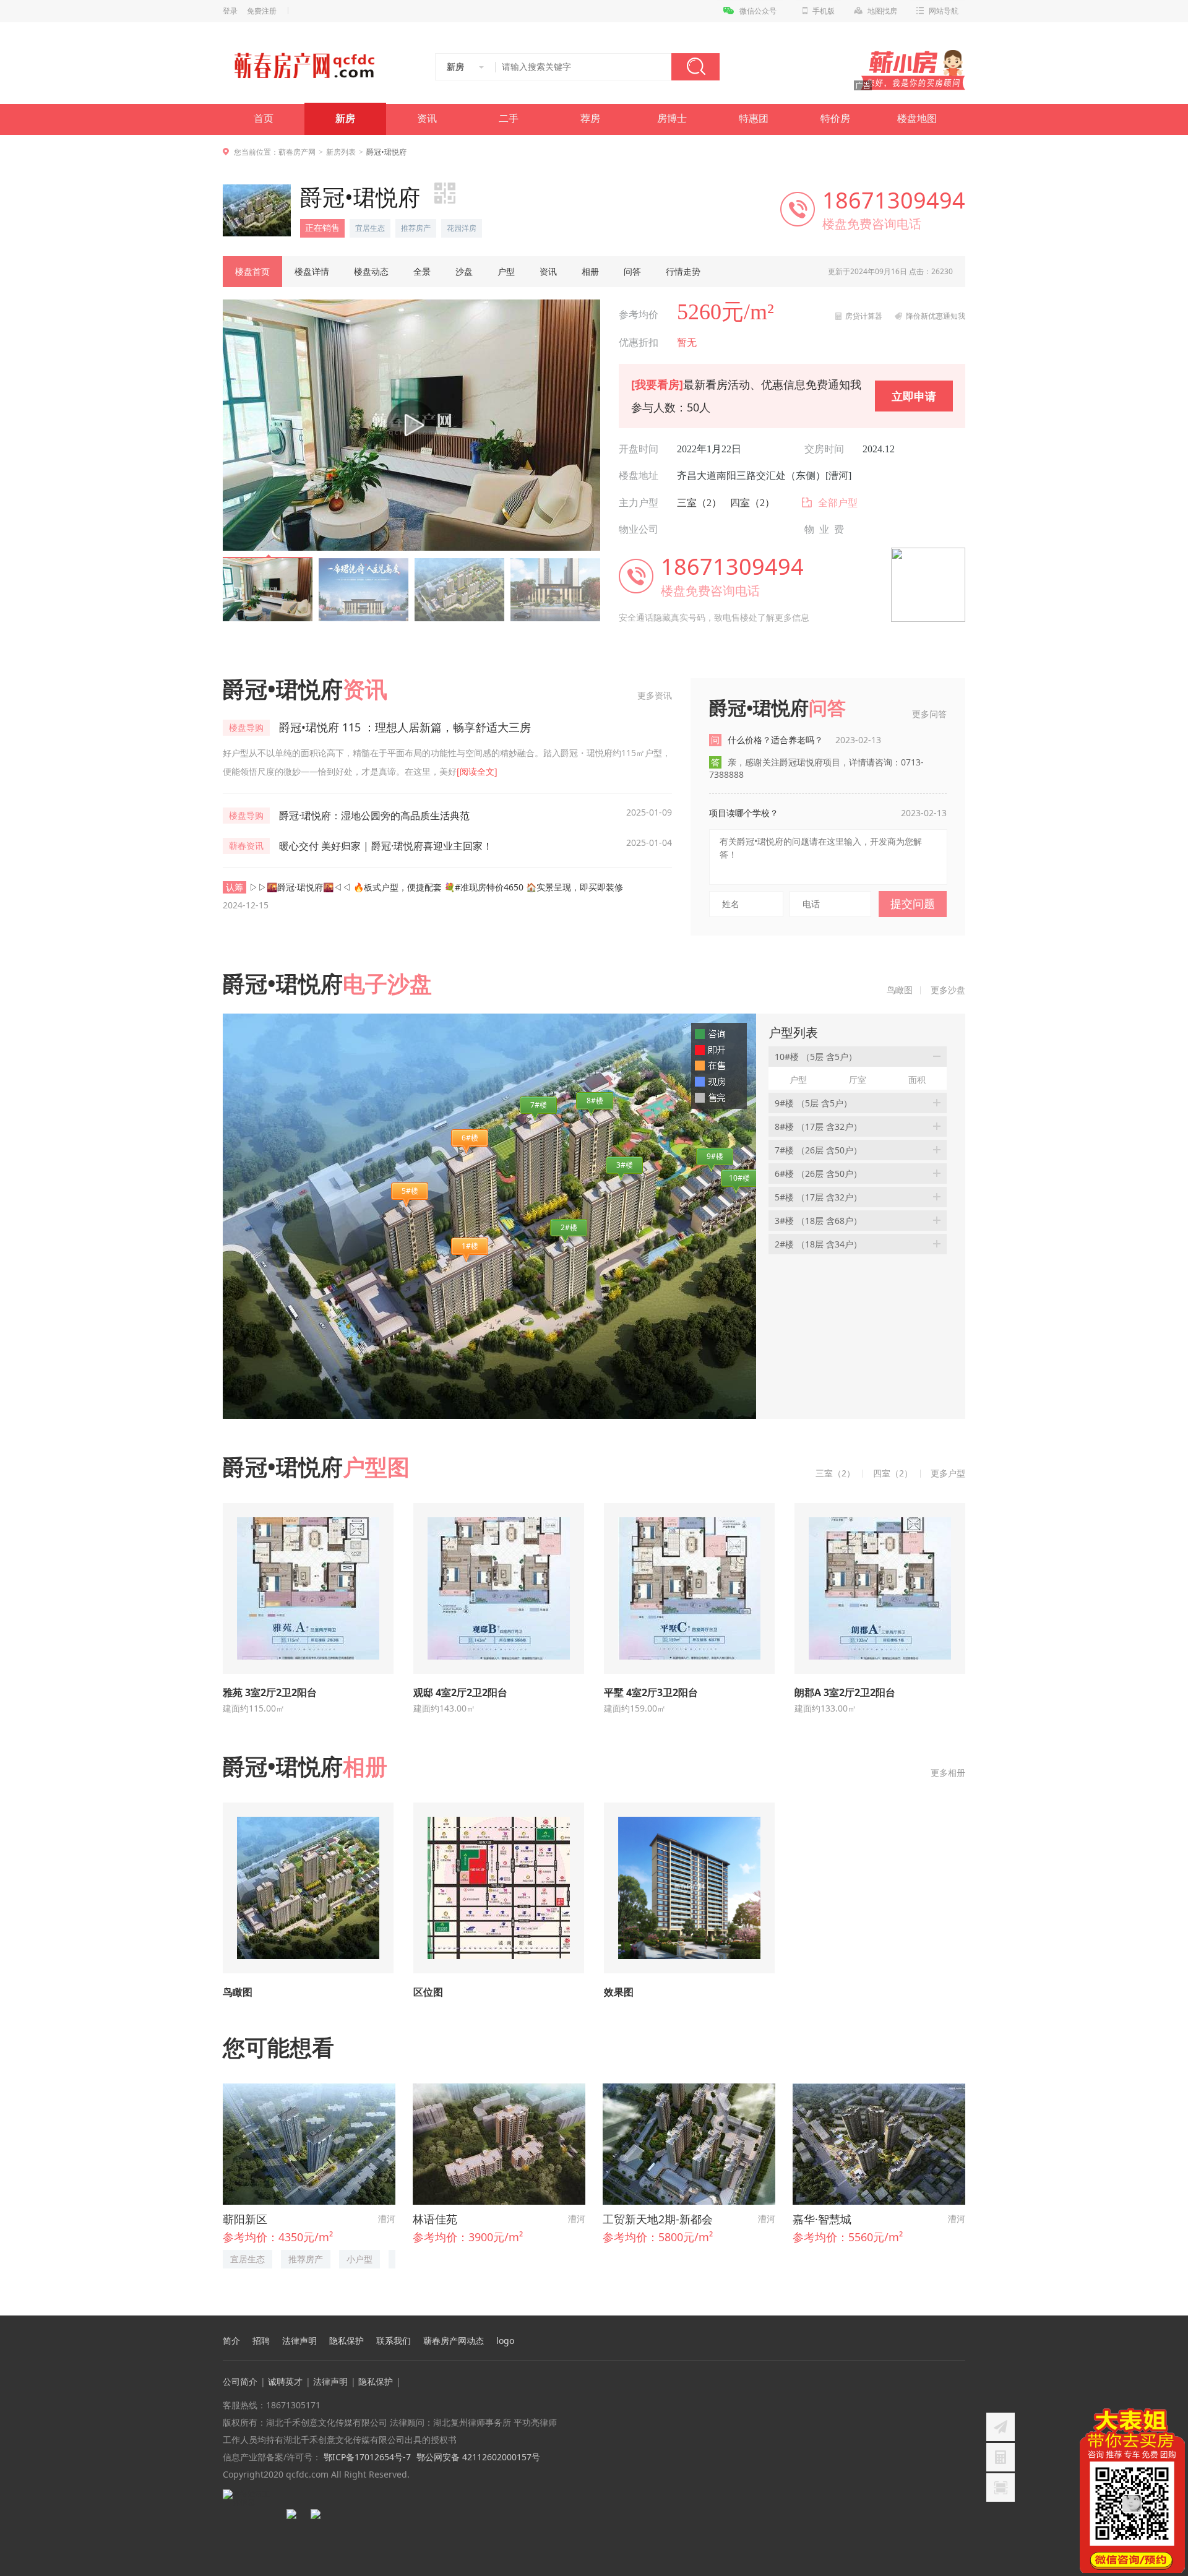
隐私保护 (346, 2341)
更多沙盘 (948, 990)
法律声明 (299, 2341)
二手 (509, 118)
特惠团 (754, 118)
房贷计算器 (864, 316)
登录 (230, 11)
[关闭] (1177, 2416)
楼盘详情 (312, 271)
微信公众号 (758, 11)
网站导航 (944, 11)
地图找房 (882, 11)
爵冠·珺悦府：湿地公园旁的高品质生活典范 (374, 816)
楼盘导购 (246, 727)
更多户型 (948, 1473)
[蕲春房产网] (304, 66)
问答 (632, 271)
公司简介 (240, 2381)
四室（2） (752, 503)
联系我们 (394, 2341)
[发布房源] (1001, 2427)
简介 (231, 2341)
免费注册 (262, 11)
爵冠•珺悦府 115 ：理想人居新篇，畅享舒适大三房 (405, 727)
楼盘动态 (371, 271)
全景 (422, 271)
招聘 (261, 2341)
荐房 (590, 118)
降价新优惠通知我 (936, 316)
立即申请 (914, 396)
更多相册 (948, 1773)
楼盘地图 (917, 118)
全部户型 (838, 503)
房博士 (672, 118)
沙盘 (464, 271)
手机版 (824, 11)
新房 (345, 118)
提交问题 (913, 903)
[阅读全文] (477, 771)
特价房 (835, 118)
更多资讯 (655, 695)
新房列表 (341, 152)
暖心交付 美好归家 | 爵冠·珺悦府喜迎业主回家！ (386, 846)
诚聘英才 (285, 2381)
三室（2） (699, 503)
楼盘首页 (252, 271)
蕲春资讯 (246, 846)
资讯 (427, 118)
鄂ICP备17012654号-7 (366, 2457)
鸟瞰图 (900, 990)
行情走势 (683, 271)
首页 (264, 118)
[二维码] (1001, 2488)
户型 (506, 271)
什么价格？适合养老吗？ (804, 740)
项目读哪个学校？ (744, 813)
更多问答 (929, 714)
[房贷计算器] (1001, 2457)
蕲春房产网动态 (454, 2341)
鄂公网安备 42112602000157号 (478, 2457)
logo (505, 2341)
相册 (590, 271)
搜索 (695, 67)
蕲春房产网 (297, 152)
